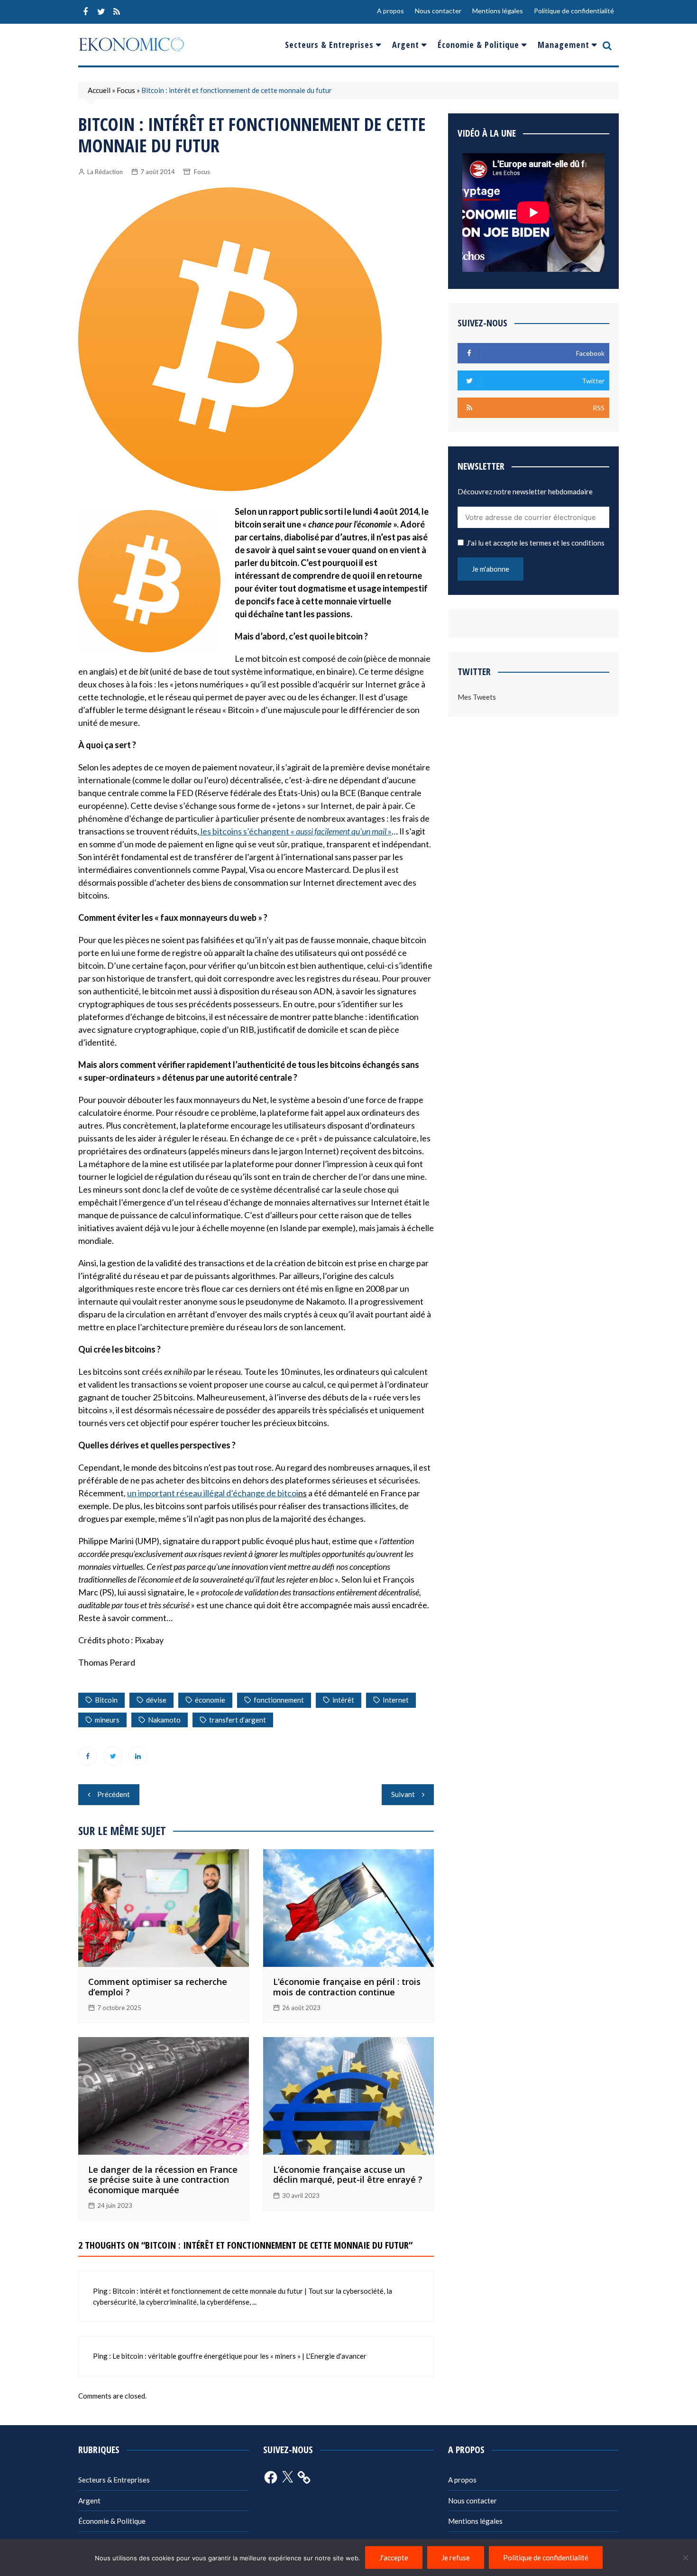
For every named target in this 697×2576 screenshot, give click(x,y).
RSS (117, 12)
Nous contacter (438, 11)
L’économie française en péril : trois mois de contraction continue (347, 1987)
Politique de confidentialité (574, 11)
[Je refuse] (685, 2557)
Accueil (99, 90)
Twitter (101, 12)
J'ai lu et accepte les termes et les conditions (536, 543)
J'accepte (394, 2557)
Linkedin (138, 1756)
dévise (156, 1700)
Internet (396, 1700)
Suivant (403, 1794)
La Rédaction (105, 172)
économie (210, 1700)
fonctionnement (279, 1700)
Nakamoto (164, 1720)
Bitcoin (106, 1700)
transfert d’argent (238, 1720)
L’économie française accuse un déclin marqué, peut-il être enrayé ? (348, 2175)
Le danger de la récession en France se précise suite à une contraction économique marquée (163, 2180)
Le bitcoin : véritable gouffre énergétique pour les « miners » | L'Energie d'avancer (239, 2356)
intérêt (343, 1700)
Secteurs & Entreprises (329, 45)
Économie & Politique (478, 45)
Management (564, 45)
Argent (406, 45)
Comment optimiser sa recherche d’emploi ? (158, 1987)
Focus (126, 90)
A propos (390, 11)
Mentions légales (498, 11)
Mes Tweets (477, 697)
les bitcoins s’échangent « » (295, 831)
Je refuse (456, 2557)
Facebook (85, 12)
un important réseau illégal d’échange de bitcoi (213, 1493)
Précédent (114, 1794)
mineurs (107, 1720)
